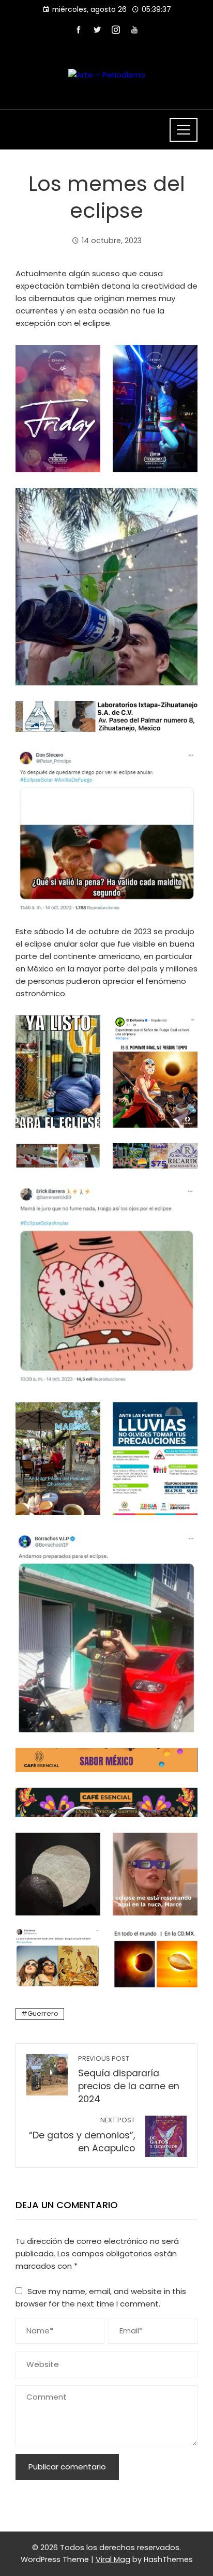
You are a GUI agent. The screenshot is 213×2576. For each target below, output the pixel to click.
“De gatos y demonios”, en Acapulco (82, 2135)
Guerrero (43, 2013)
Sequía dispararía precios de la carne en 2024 (129, 2080)
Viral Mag (113, 2559)
